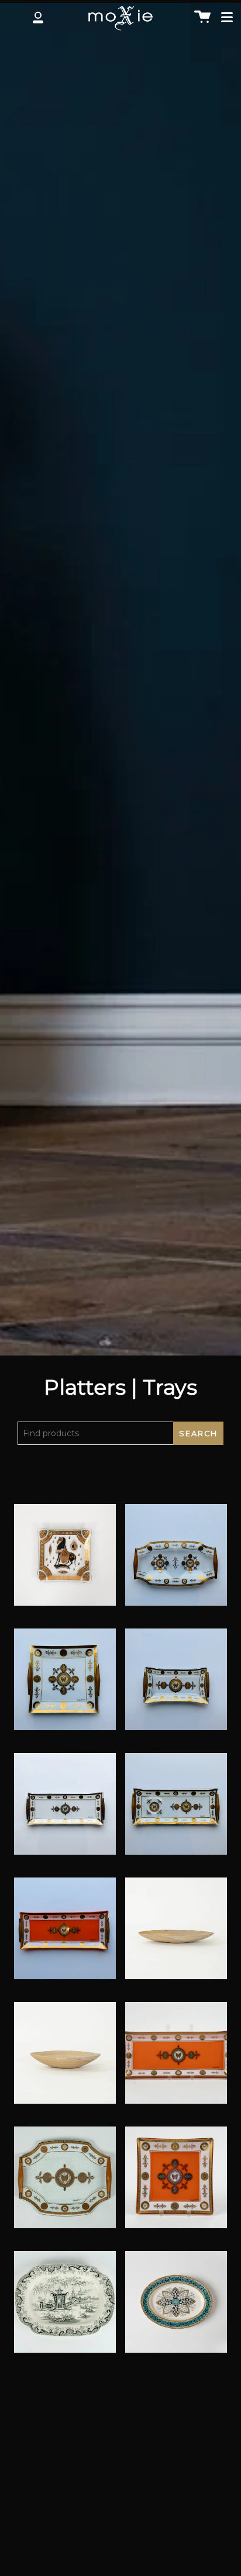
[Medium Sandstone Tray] (65, 2060)
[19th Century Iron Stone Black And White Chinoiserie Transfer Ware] (65, 2309)
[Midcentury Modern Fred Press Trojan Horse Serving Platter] (65, 1562)
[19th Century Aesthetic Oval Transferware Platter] (176, 2309)
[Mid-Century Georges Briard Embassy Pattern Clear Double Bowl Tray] (176, 1562)
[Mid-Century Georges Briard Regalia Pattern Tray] (176, 2060)
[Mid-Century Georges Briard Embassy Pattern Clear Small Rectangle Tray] (176, 1686)
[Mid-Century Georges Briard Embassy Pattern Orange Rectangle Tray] (65, 1935)
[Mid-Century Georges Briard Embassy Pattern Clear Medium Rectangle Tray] (65, 1811)
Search (198, 1434)
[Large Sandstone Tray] (176, 1935)
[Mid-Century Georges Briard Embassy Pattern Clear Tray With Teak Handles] (65, 2184)
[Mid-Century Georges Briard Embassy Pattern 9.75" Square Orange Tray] (176, 2184)
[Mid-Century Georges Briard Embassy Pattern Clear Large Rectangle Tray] (176, 1811)
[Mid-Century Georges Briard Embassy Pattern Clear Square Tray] (65, 1686)
